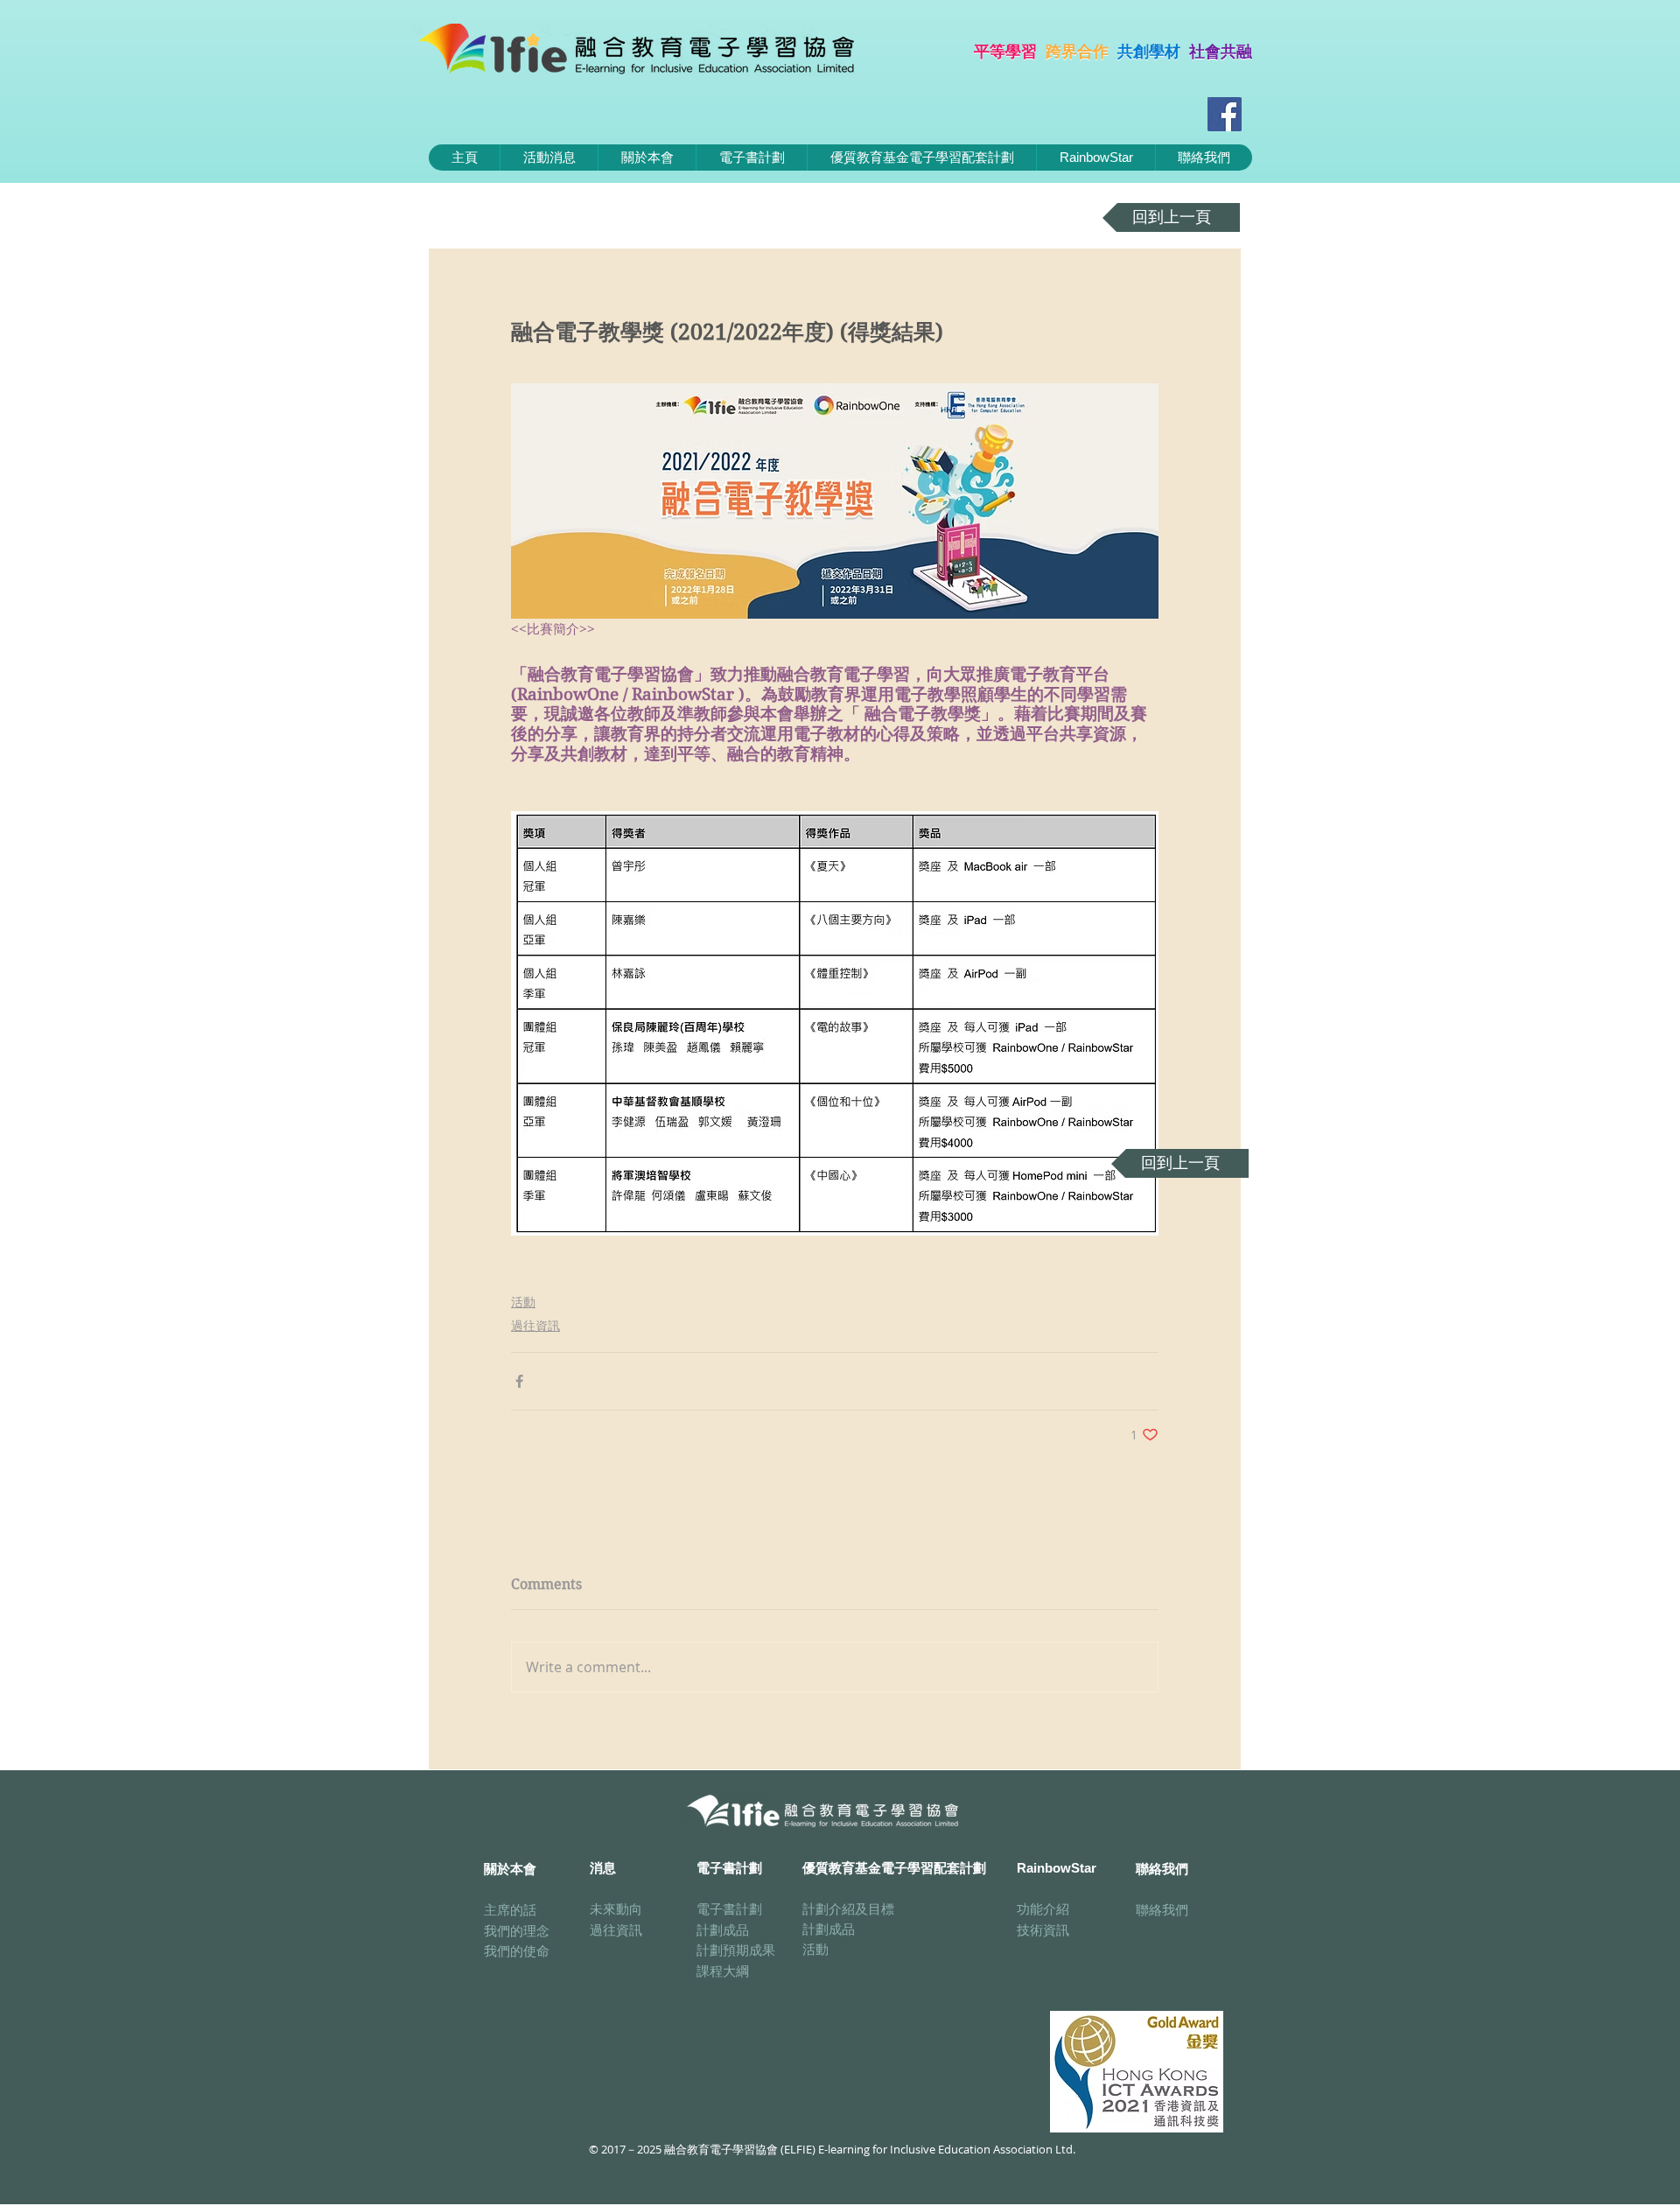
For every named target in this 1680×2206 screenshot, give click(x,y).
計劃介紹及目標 (848, 1908)
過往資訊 (535, 1325)
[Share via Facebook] (519, 1381)
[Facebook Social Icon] (1225, 114)
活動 (523, 1302)
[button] (751, 158)
